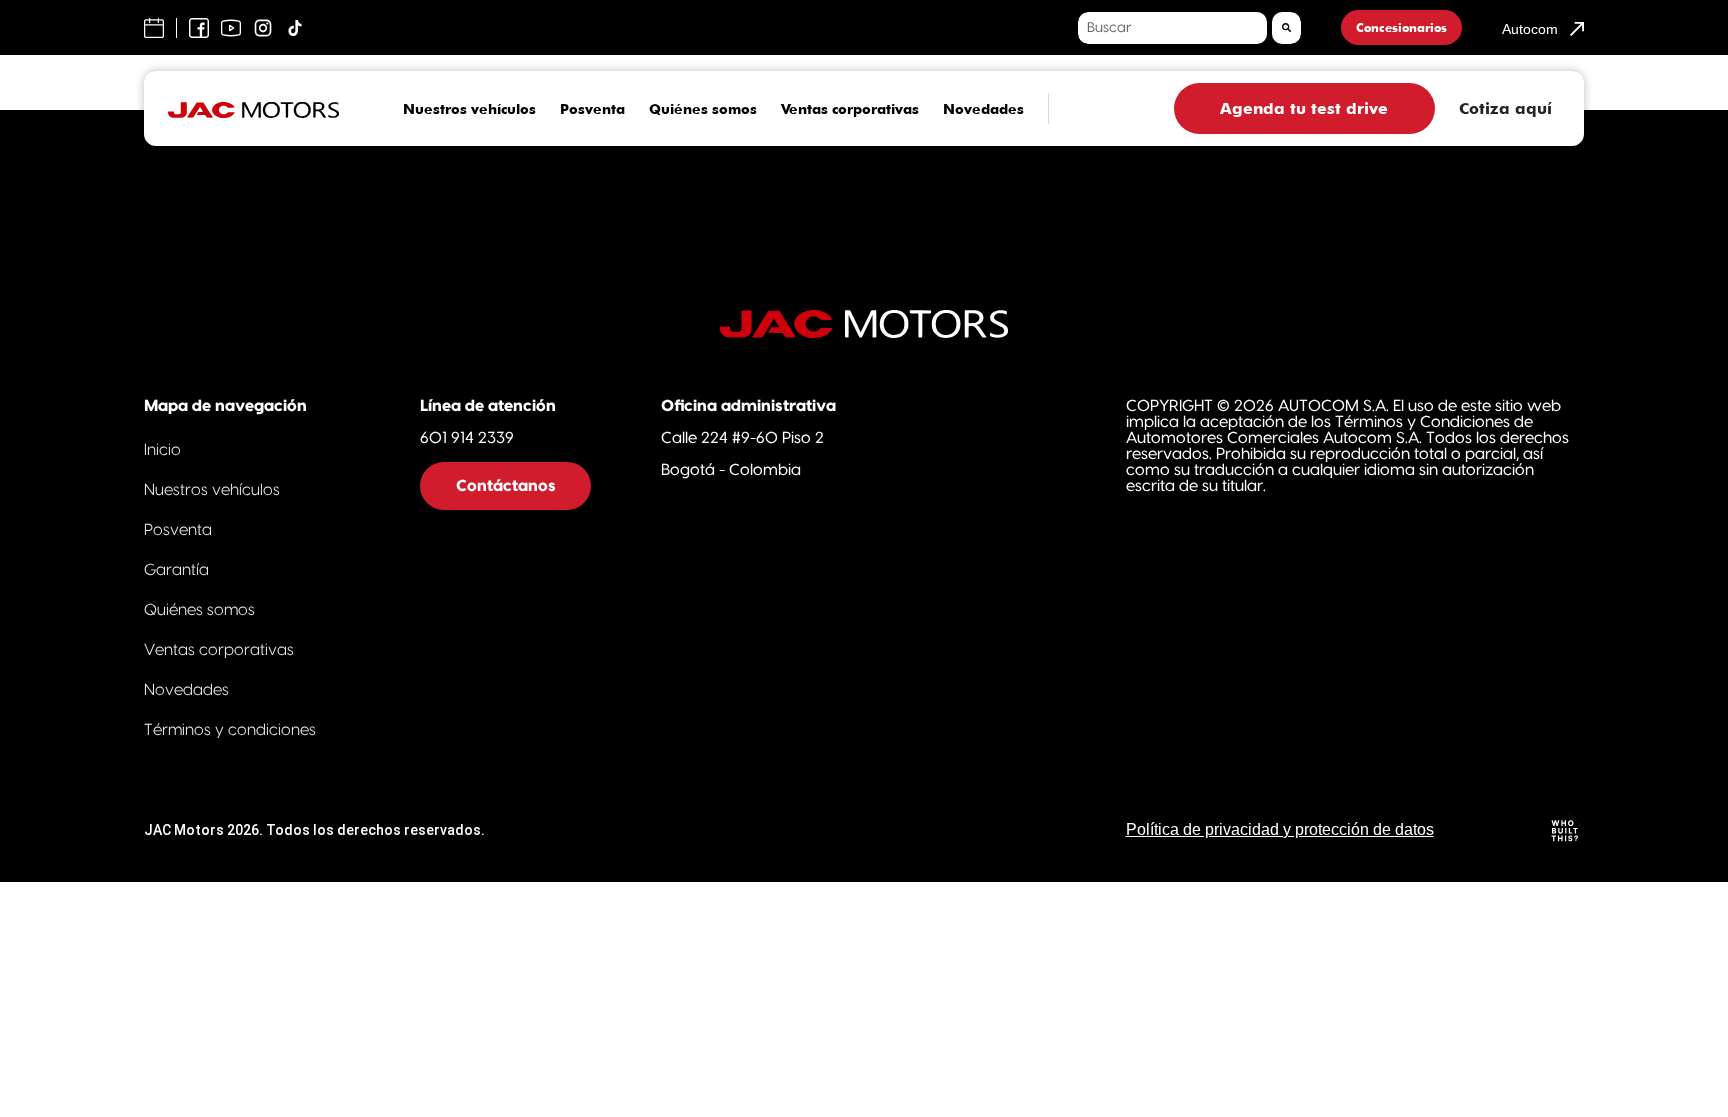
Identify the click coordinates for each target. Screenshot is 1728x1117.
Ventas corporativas (850, 109)
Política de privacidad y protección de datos (1280, 829)
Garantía (176, 570)
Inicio (162, 450)
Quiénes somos (703, 109)
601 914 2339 (467, 438)
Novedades (983, 109)
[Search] (1286, 28)
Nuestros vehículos (469, 109)
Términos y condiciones (230, 730)
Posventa (592, 109)
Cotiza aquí (1505, 108)
